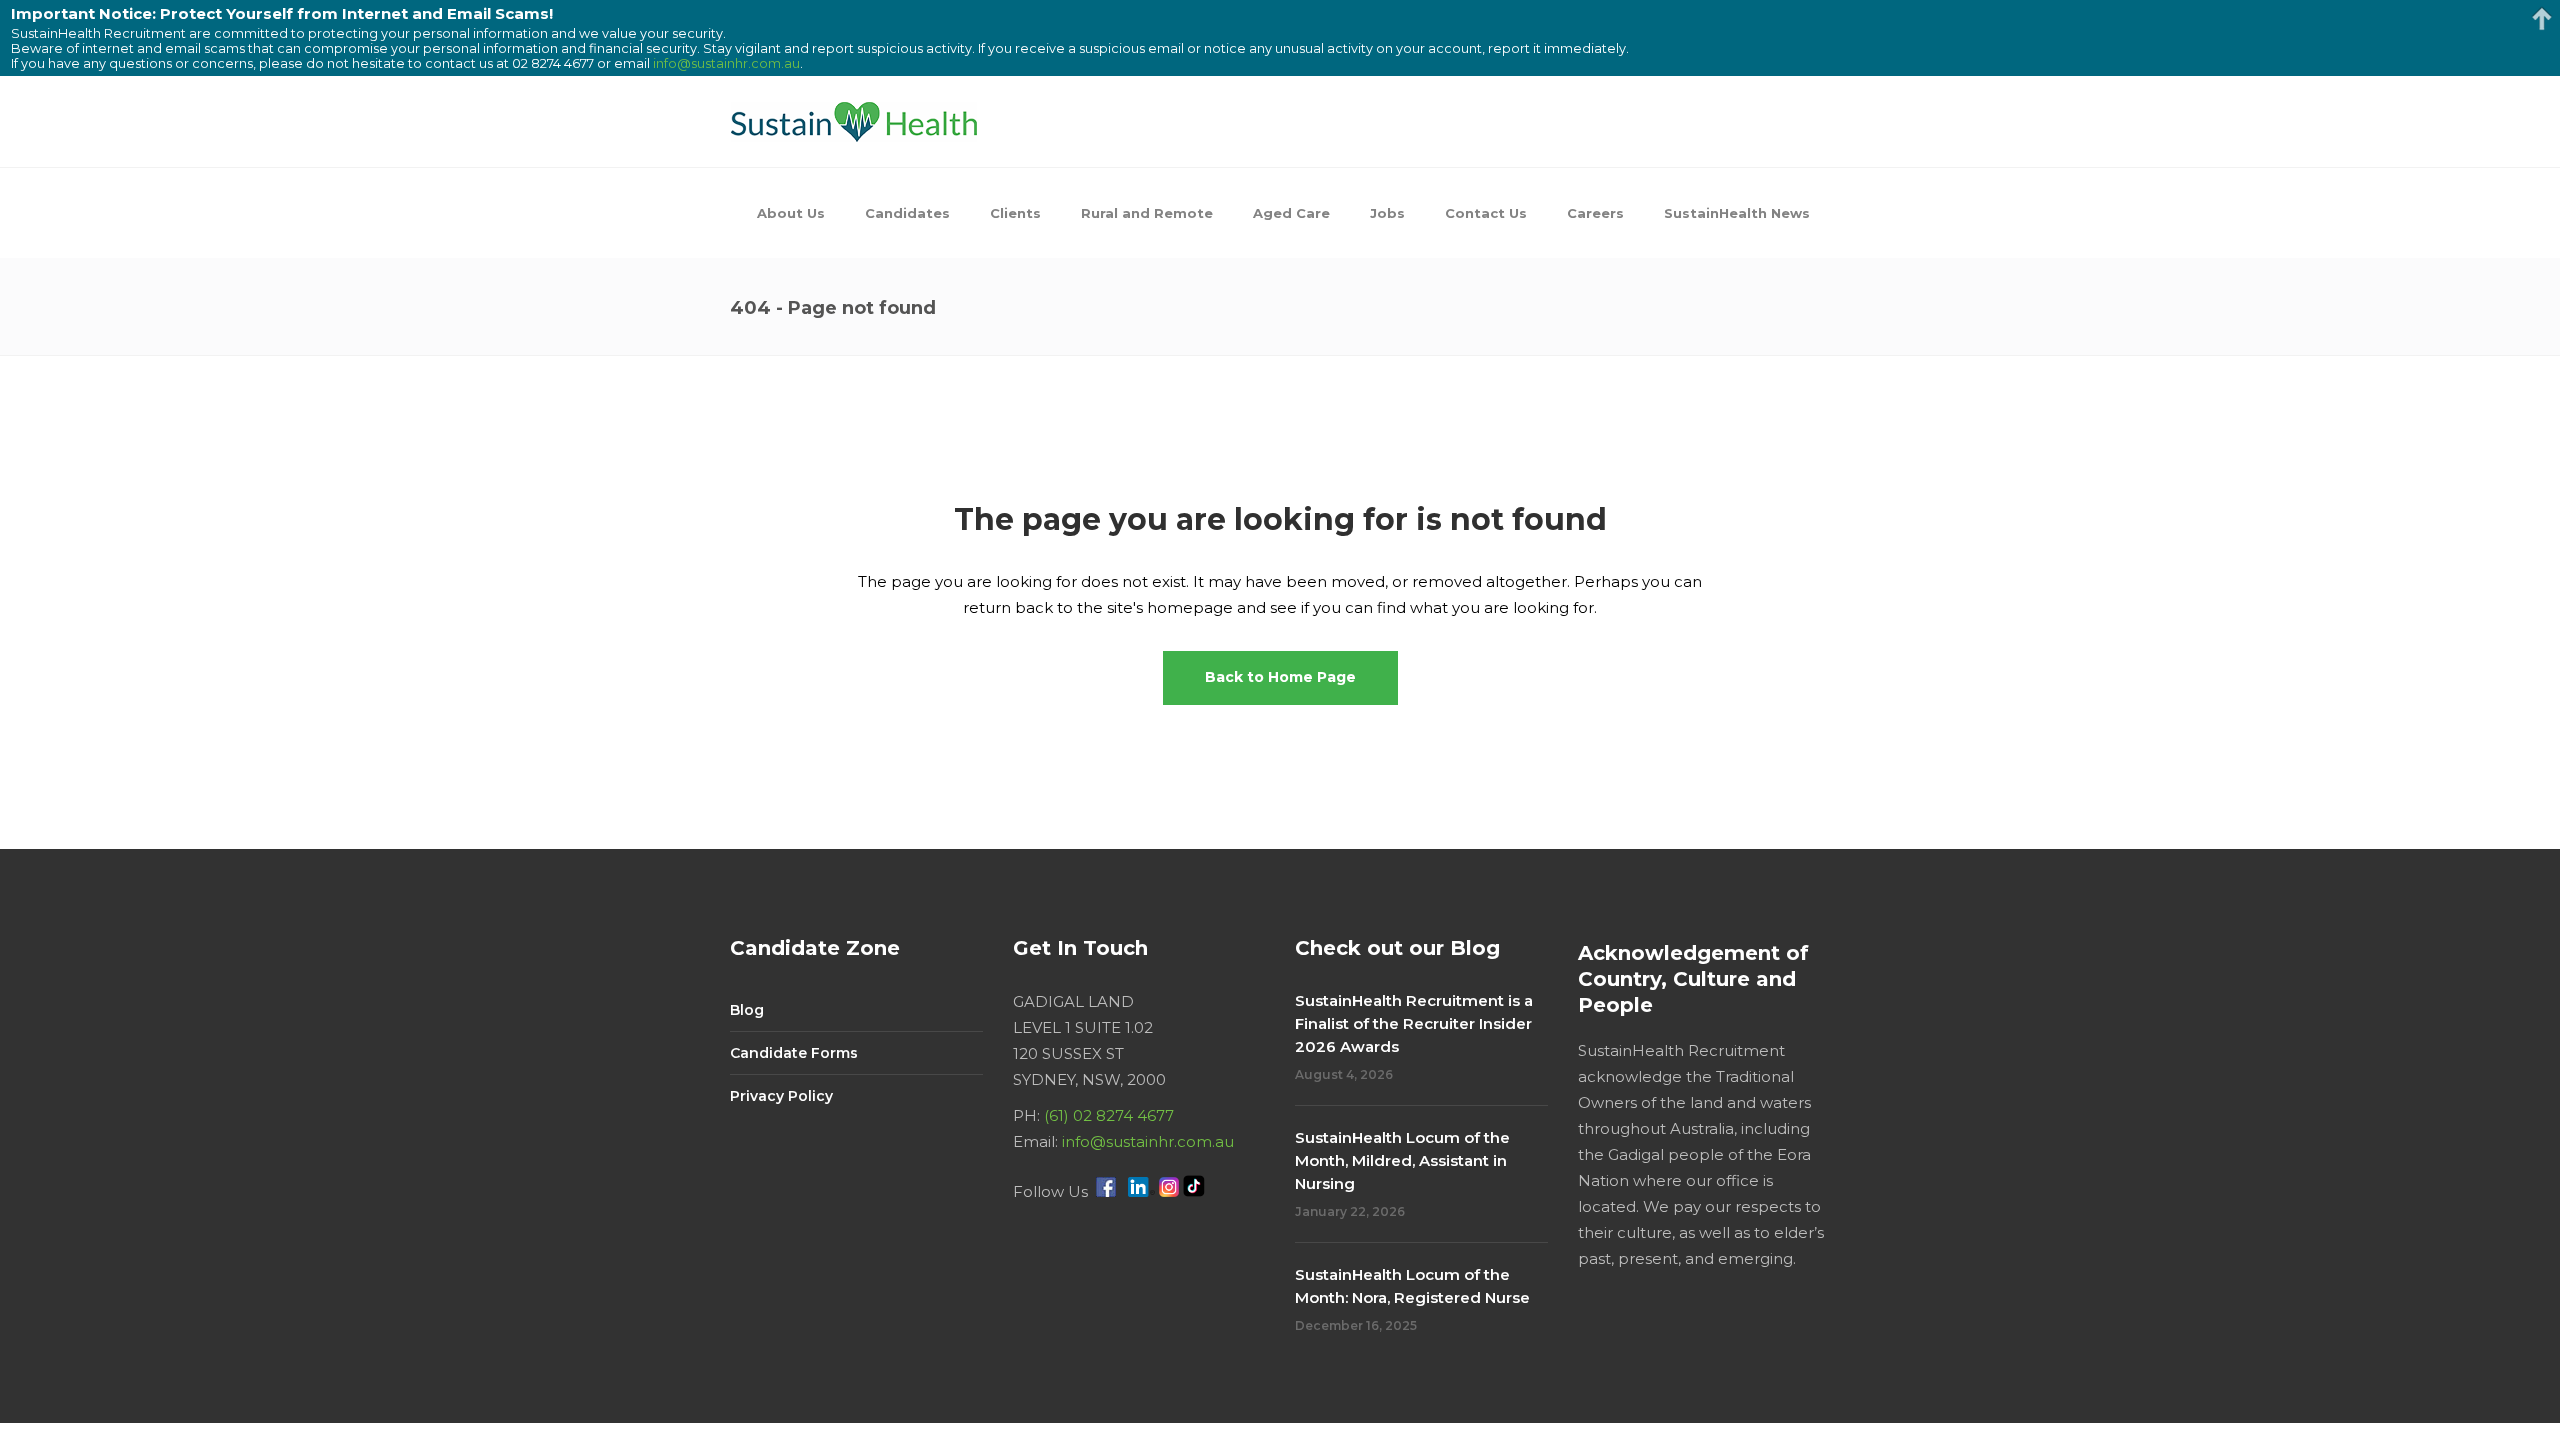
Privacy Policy (781, 1096)
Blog (747, 1010)
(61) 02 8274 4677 (1109, 1115)
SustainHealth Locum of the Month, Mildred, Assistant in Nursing (1402, 1160)
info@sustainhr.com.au (1148, 1141)
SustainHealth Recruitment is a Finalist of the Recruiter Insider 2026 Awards (1414, 1023)
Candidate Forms (794, 1053)
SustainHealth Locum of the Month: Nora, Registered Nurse (1412, 1286)
